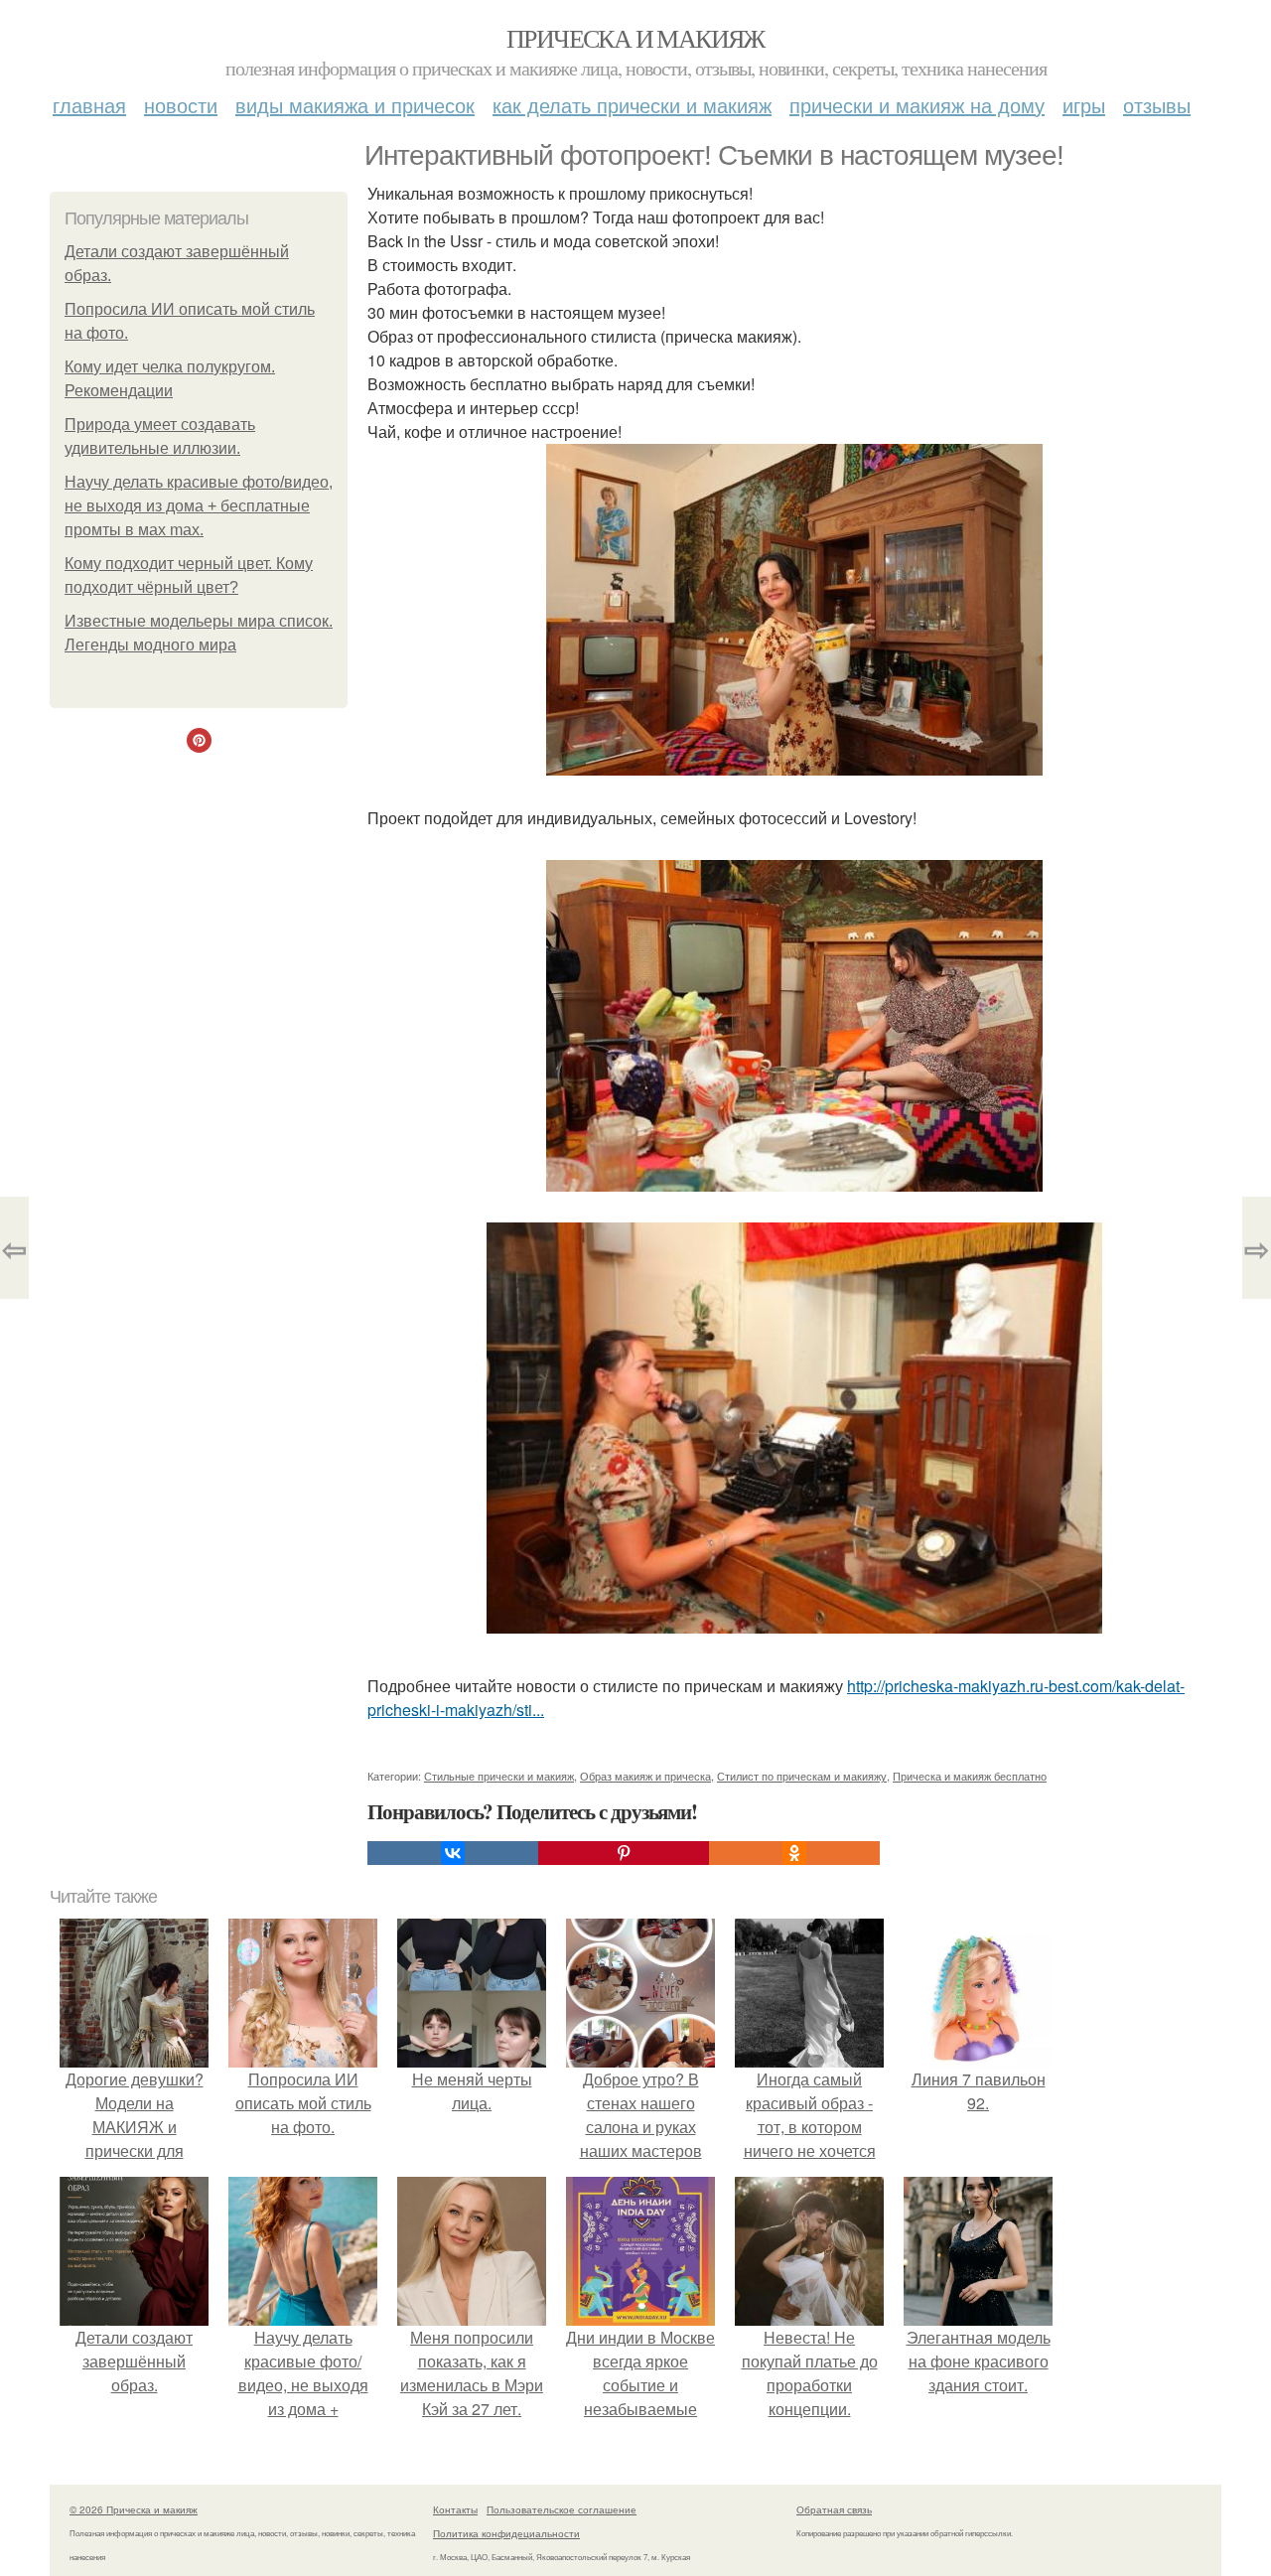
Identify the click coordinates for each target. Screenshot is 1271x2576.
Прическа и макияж (635, 38)
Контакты (455, 2509)
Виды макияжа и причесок (355, 105)
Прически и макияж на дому (917, 105)
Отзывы (1157, 105)
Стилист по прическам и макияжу (802, 1776)
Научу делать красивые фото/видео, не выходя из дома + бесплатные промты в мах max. (199, 506)
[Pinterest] (624, 1853)
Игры (1084, 105)
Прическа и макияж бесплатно (970, 1776)
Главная (89, 105)
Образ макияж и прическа (645, 1776)
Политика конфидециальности (506, 2533)
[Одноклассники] (794, 1853)
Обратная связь (834, 2509)
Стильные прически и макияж (499, 1776)
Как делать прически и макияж (632, 105)
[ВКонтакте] (453, 1853)
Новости (181, 105)
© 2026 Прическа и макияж (134, 2509)
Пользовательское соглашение (562, 2509)
